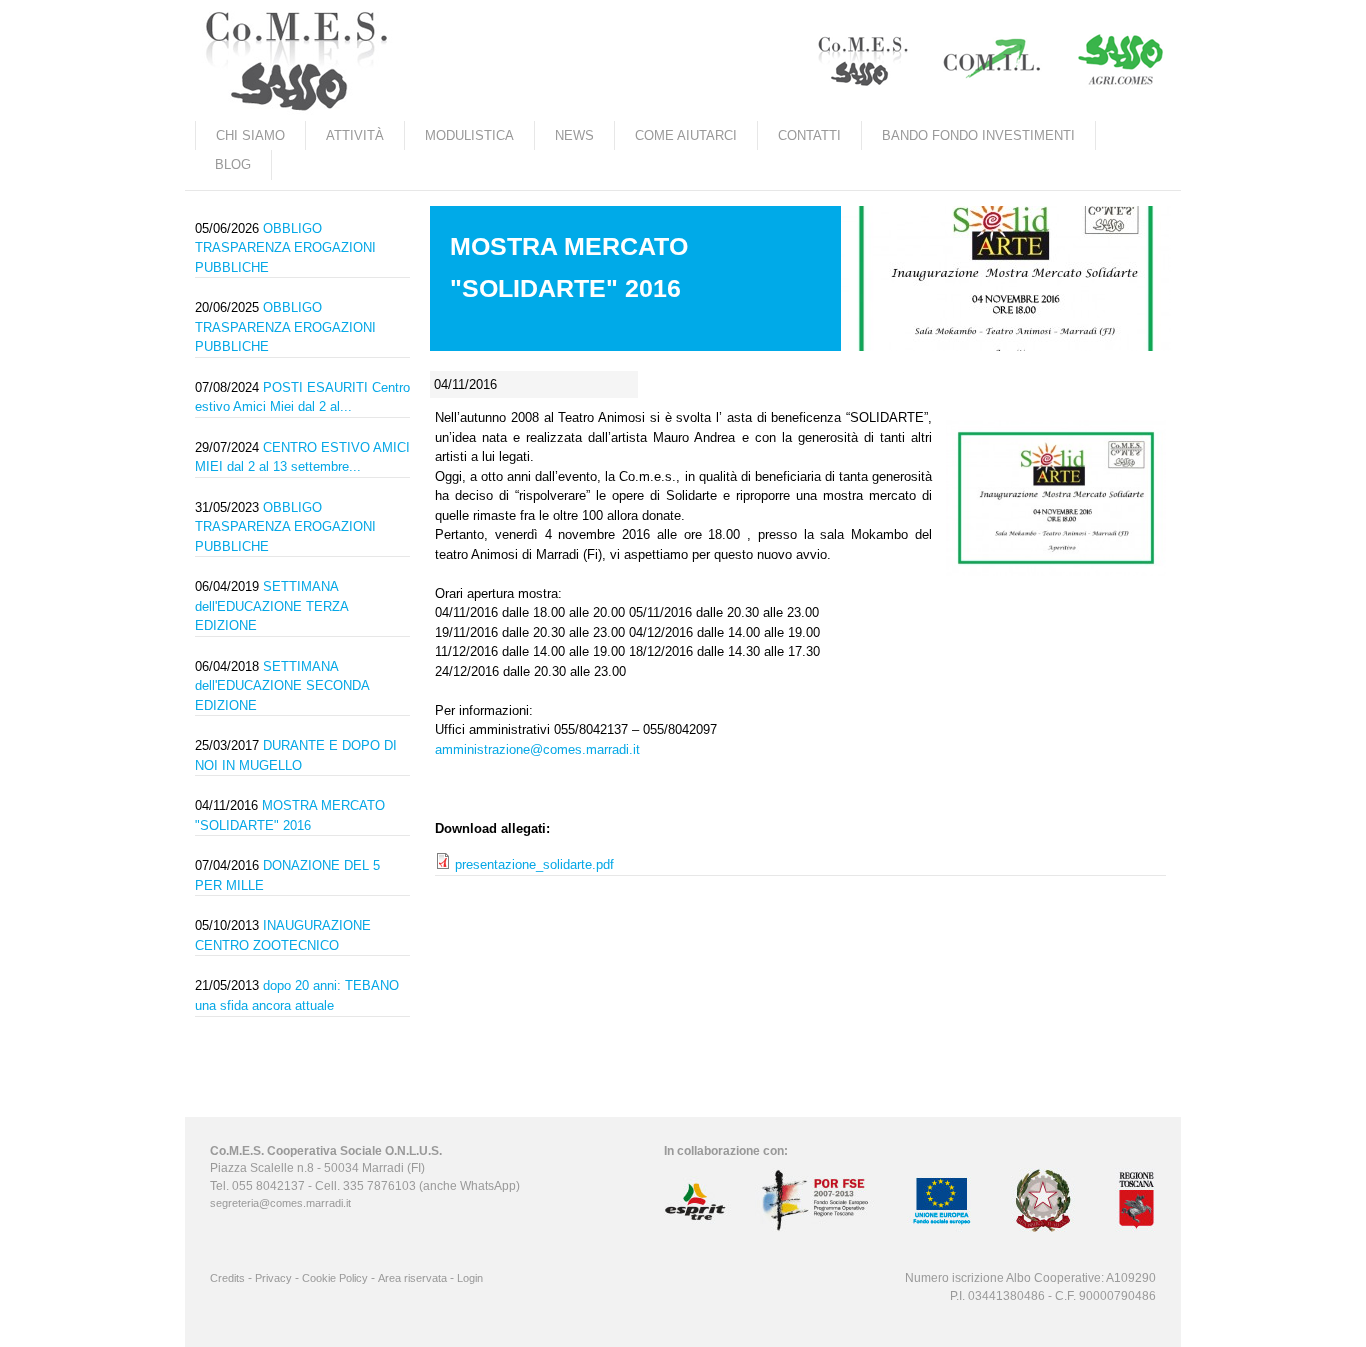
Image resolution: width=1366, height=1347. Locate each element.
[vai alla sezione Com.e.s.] (861, 62)
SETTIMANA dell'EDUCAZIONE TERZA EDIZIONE (271, 606)
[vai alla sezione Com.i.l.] (991, 62)
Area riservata (412, 1278)
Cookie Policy (335, 1278)
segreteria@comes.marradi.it (280, 1203)
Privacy (273, 1278)
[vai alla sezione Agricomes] (1121, 62)
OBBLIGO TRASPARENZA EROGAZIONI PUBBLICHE (285, 248)
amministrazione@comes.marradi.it (537, 749)
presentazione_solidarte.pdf (534, 864)
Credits (227, 1278)
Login (470, 1278)
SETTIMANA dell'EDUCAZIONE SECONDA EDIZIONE (282, 686)
